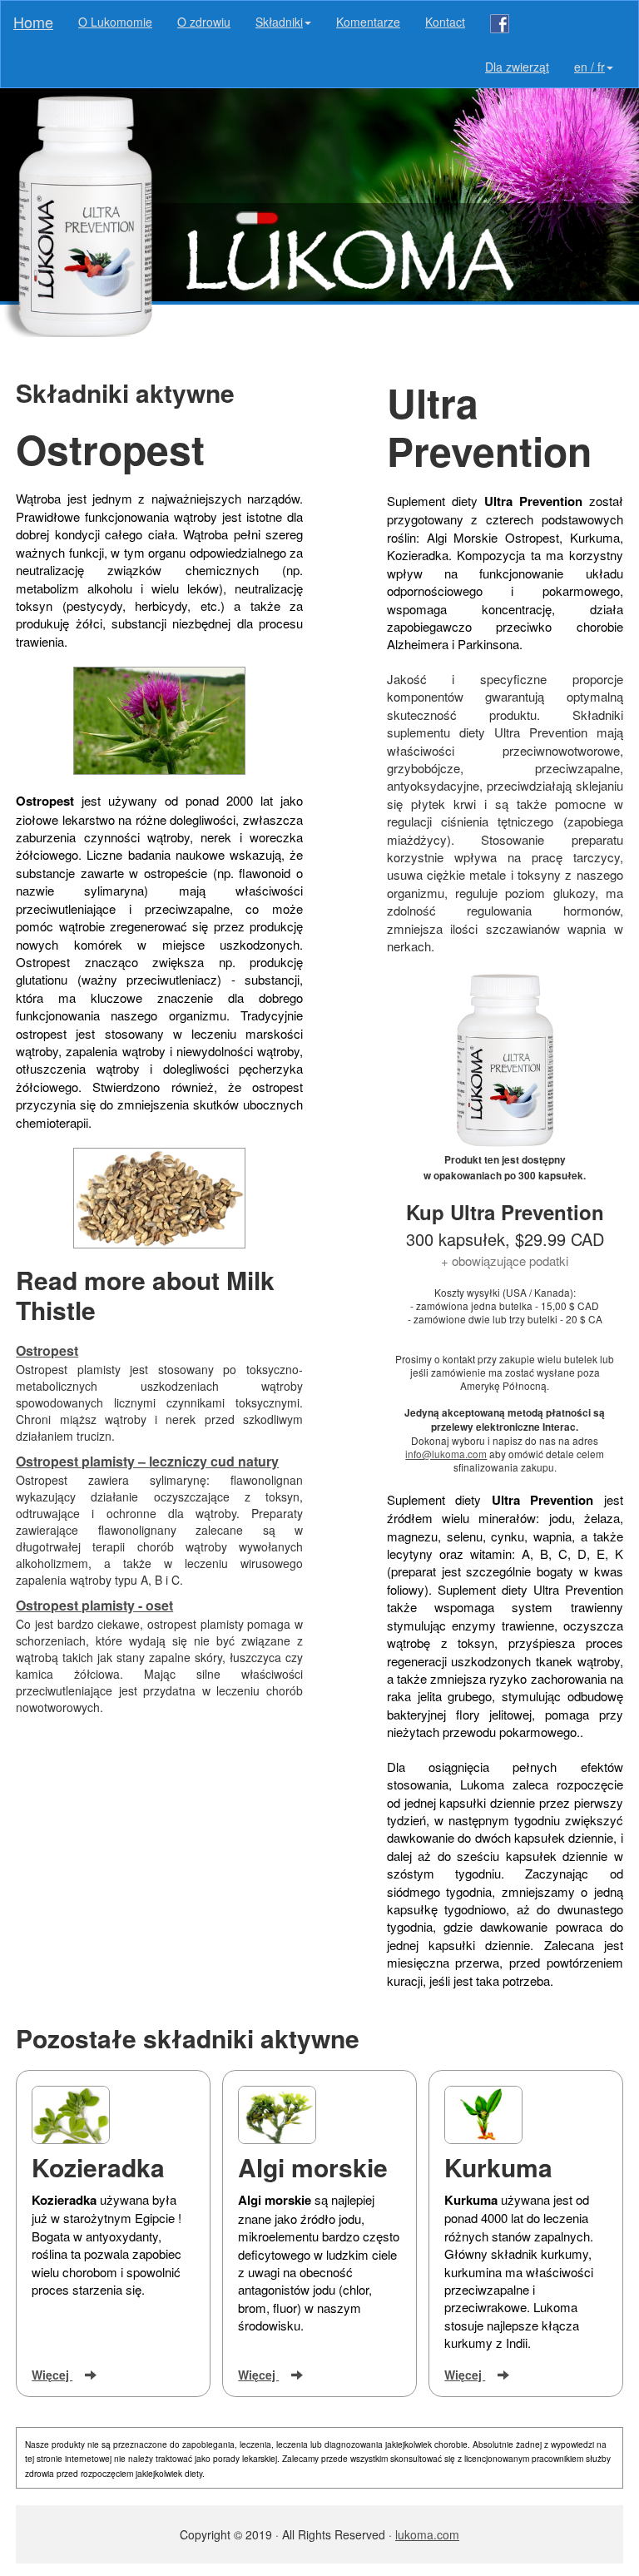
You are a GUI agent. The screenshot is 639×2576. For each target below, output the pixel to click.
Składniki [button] (279, 22)
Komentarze (368, 22)
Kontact (445, 22)
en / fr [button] (589, 67)
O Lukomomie (115, 22)
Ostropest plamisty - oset (94, 1605)
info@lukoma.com (446, 1454)
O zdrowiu (204, 22)
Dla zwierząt (517, 67)
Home (33, 22)
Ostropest (47, 1350)
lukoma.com (427, 2534)
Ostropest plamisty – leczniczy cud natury (147, 1461)
